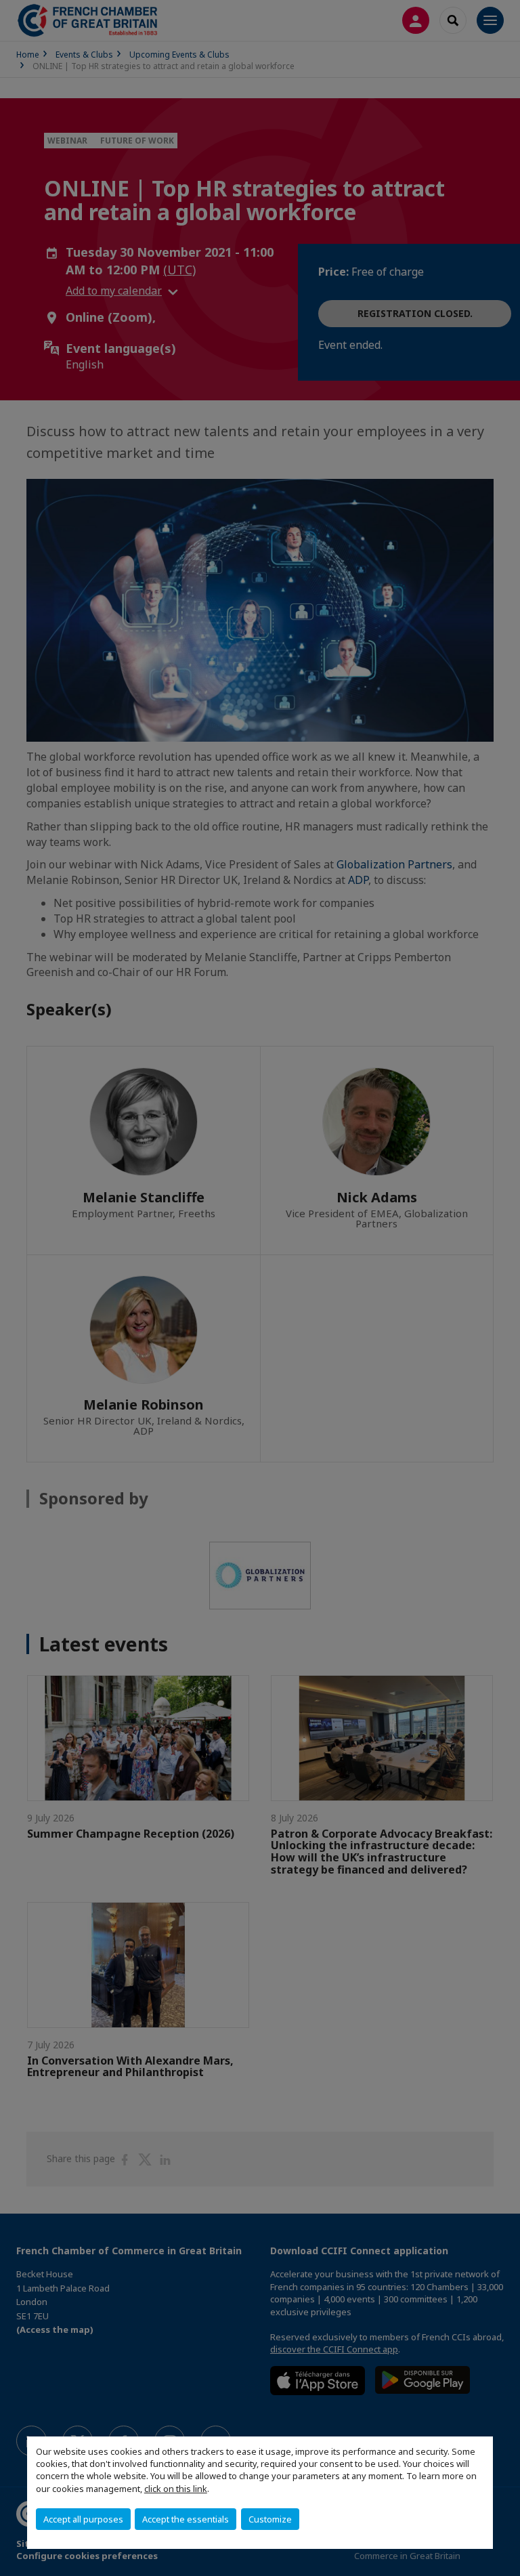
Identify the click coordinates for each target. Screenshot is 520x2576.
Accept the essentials (186, 2519)
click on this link (176, 2489)
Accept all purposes (83, 2519)
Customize (270, 2519)
